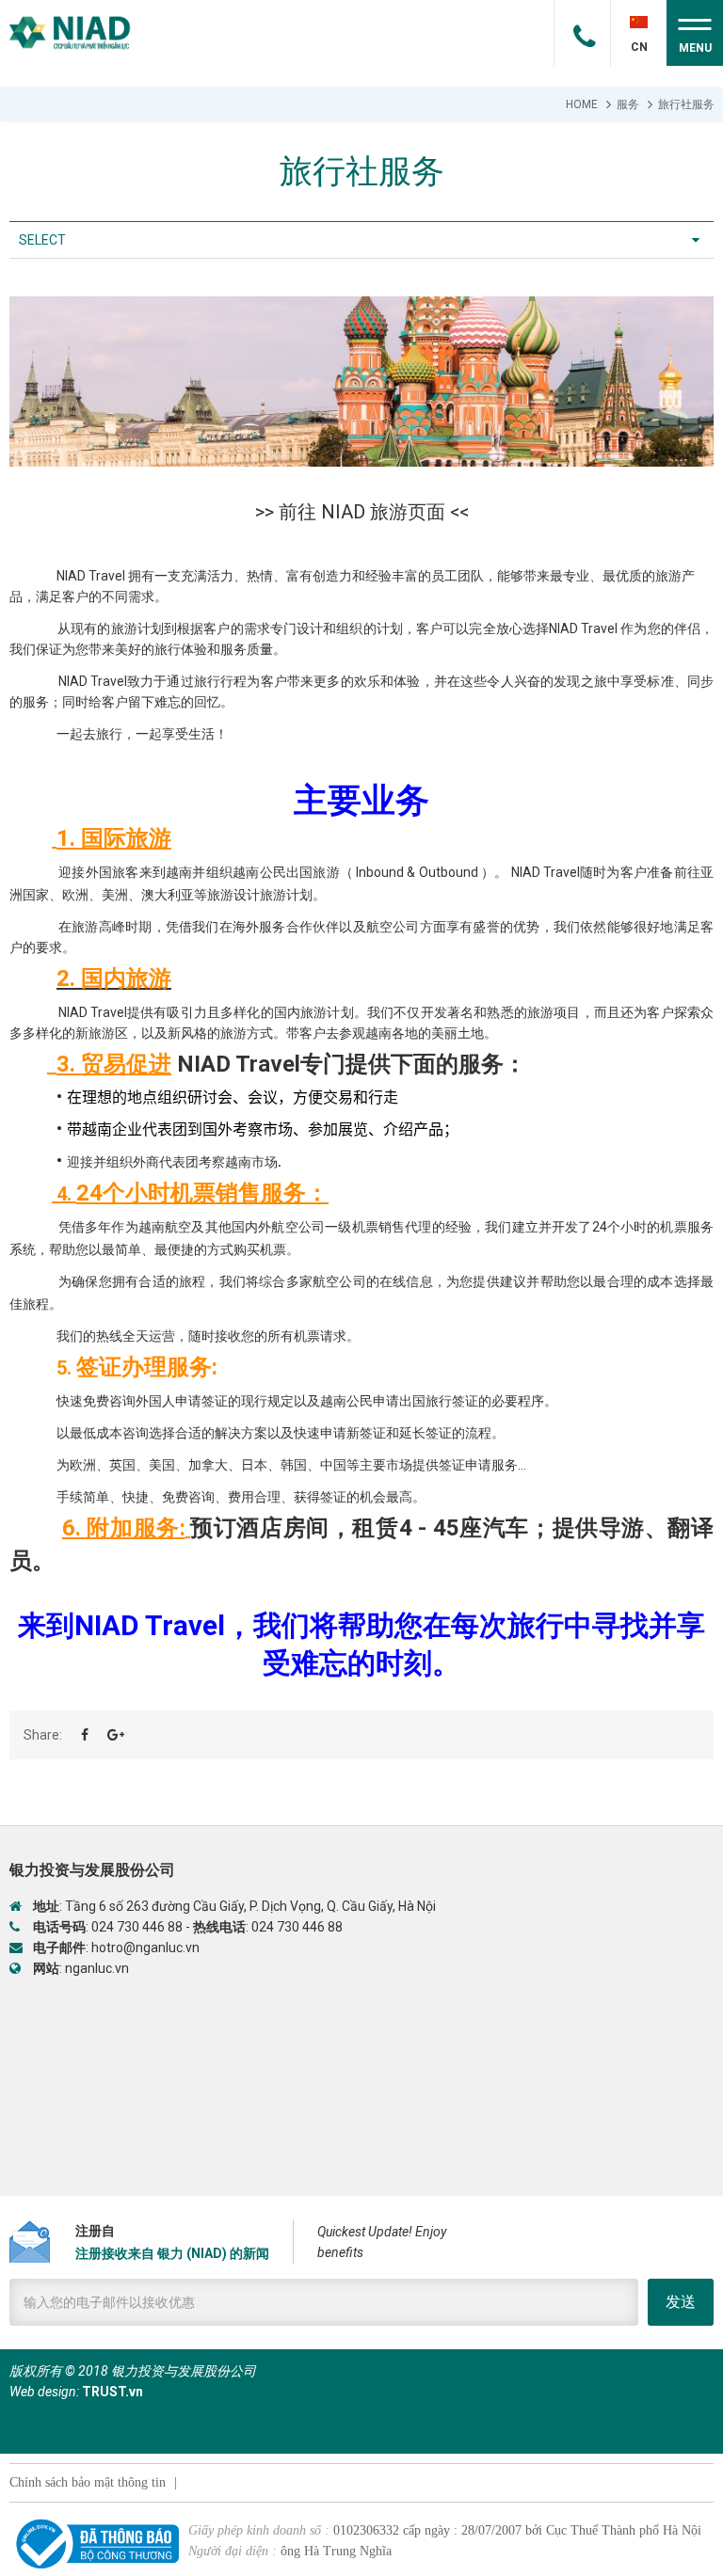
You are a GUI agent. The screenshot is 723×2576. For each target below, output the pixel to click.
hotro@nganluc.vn (145, 1948)
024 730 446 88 (137, 1927)
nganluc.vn (97, 1968)
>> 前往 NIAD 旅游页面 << (362, 512)
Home (582, 104)
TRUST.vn (112, 2392)
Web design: (44, 2392)
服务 (628, 104)
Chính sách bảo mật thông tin (88, 2482)
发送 (681, 2302)
